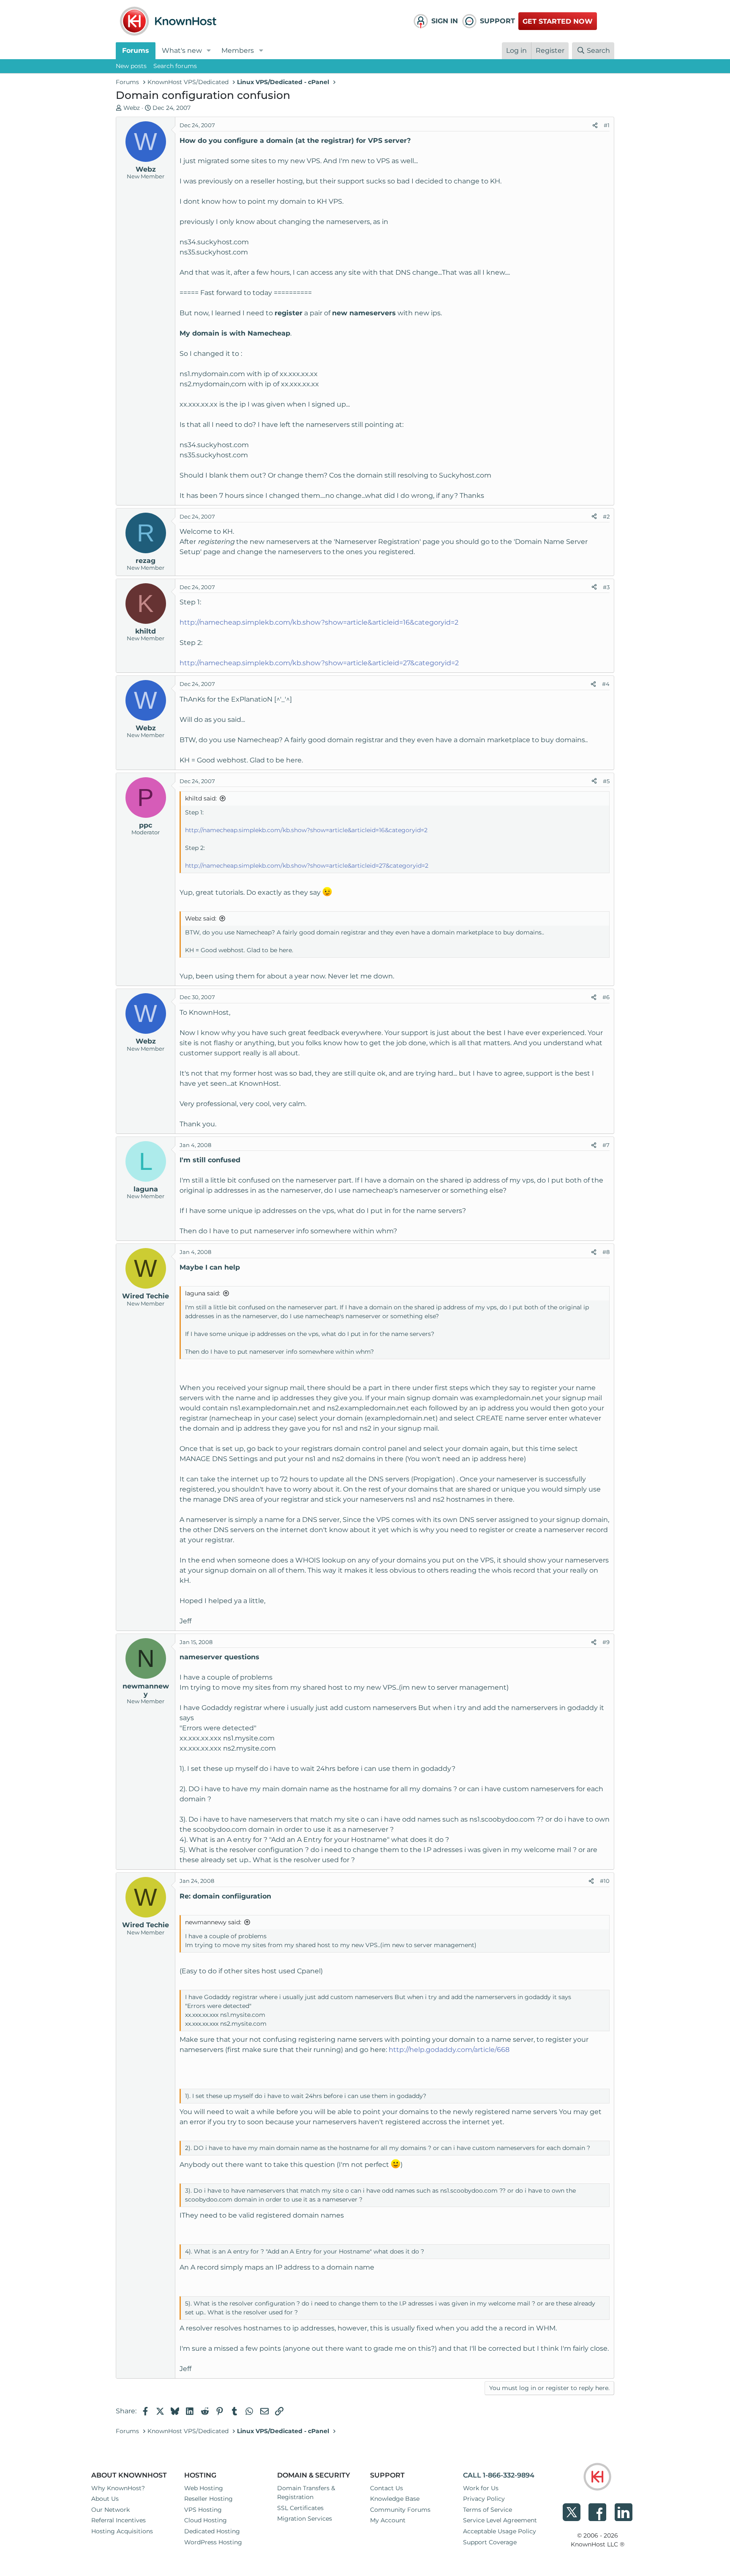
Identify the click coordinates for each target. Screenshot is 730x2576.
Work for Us (481, 2488)
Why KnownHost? (118, 2488)
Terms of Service (488, 2510)
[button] (209, 51)
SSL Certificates (300, 2508)
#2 (606, 516)
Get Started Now (558, 21)
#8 (606, 1252)
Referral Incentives (118, 2520)
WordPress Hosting (213, 2542)
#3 (606, 587)
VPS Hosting (203, 2510)
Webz (132, 108)
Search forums (175, 66)
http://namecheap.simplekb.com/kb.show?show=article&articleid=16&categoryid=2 (319, 622)
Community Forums (400, 2510)
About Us (105, 2499)
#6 (606, 997)
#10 (605, 1881)
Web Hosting (204, 2488)
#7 (606, 1145)
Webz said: (201, 918)
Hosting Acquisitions (122, 2531)
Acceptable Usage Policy (500, 2531)
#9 (606, 1642)
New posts (131, 66)
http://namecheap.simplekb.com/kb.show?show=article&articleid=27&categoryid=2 (319, 663)
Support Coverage (490, 2542)
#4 (606, 684)
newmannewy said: (213, 1922)
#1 (607, 125)
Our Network (110, 2510)
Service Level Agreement (500, 2520)
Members (238, 51)
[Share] (595, 126)
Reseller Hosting (208, 2499)
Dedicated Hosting (212, 2531)
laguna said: (203, 1293)
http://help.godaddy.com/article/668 (449, 2050)
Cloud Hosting (206, 2520)
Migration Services (305, 2519)
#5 (606, 781)
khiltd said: (201, 798)
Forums (136, 51)
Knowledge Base (395, 2499)
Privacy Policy (484, 2499)
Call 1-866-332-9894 (499, 2475)
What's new (182, 51)
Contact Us (387, 2488)
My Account (388, 2520)
